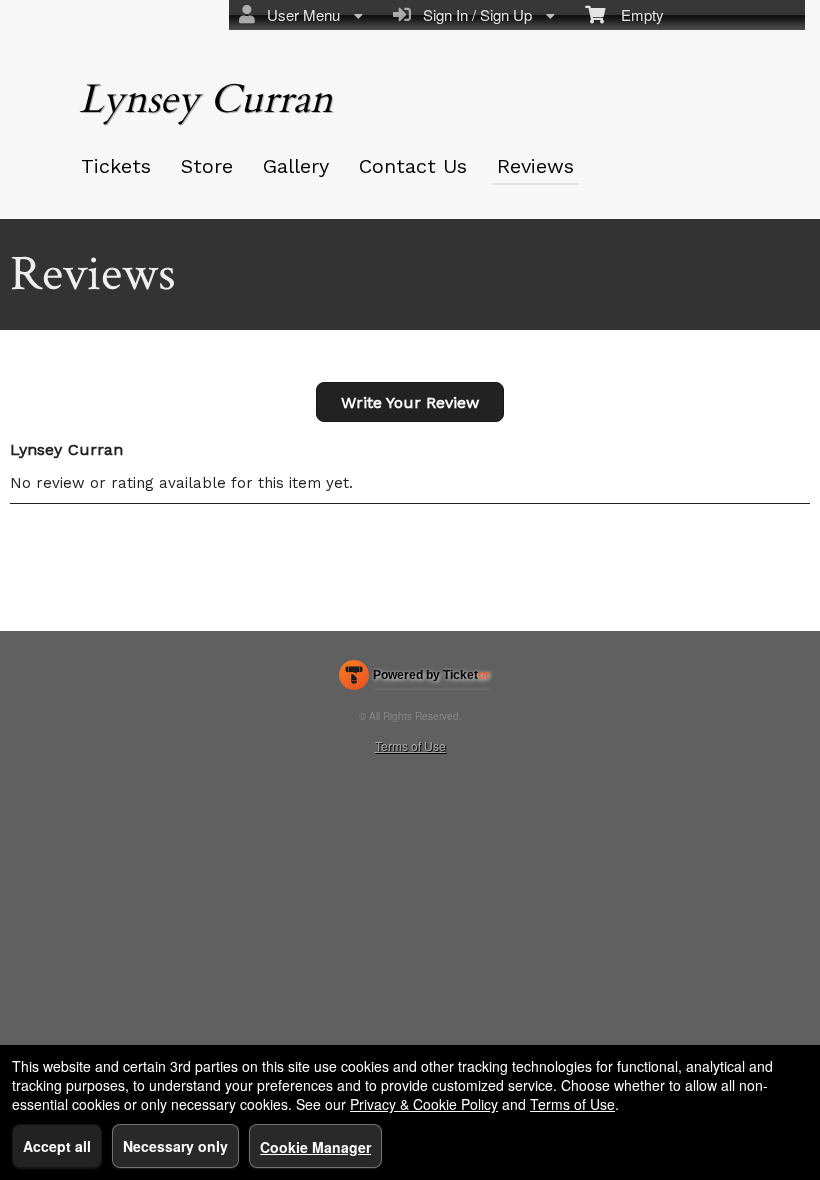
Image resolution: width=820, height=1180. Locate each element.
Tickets (116, 166)
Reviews (535, 166)
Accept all (57, 1146)
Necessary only (175, 1146)
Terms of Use (410, 745)
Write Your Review (410, 402)
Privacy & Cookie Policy (424, 1104)
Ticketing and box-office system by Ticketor (414, 679)
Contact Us (413, 166)
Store (207, 166)
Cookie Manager (315, 1147)
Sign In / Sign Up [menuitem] (473, 14)
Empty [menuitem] (634, 14)
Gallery (296, 166)
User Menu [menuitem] (299, 14)
